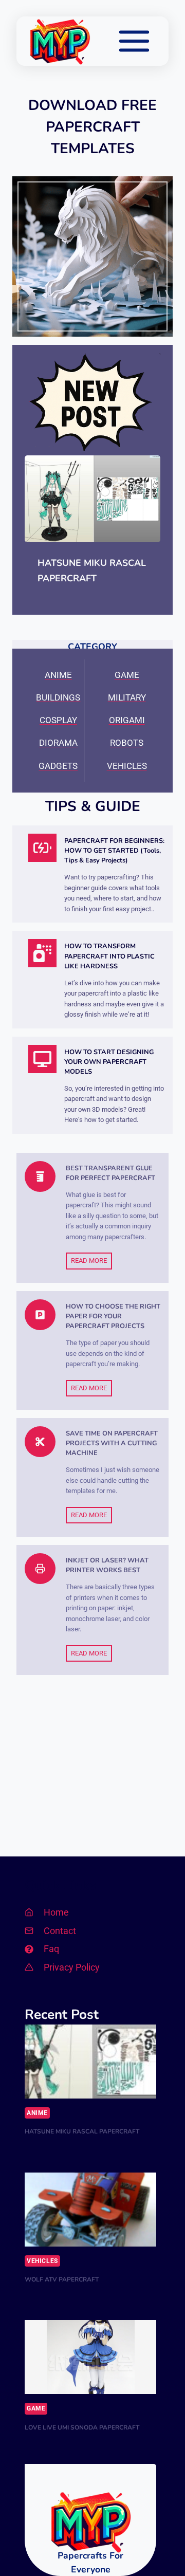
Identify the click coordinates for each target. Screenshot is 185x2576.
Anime (37, 2113)
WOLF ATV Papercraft (62, 2279)
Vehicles (42, 2261)
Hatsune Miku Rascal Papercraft (92, 571)
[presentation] (92, 499)
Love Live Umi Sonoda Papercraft (82, 2427)
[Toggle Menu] (134, 41)
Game (36, 2408)
